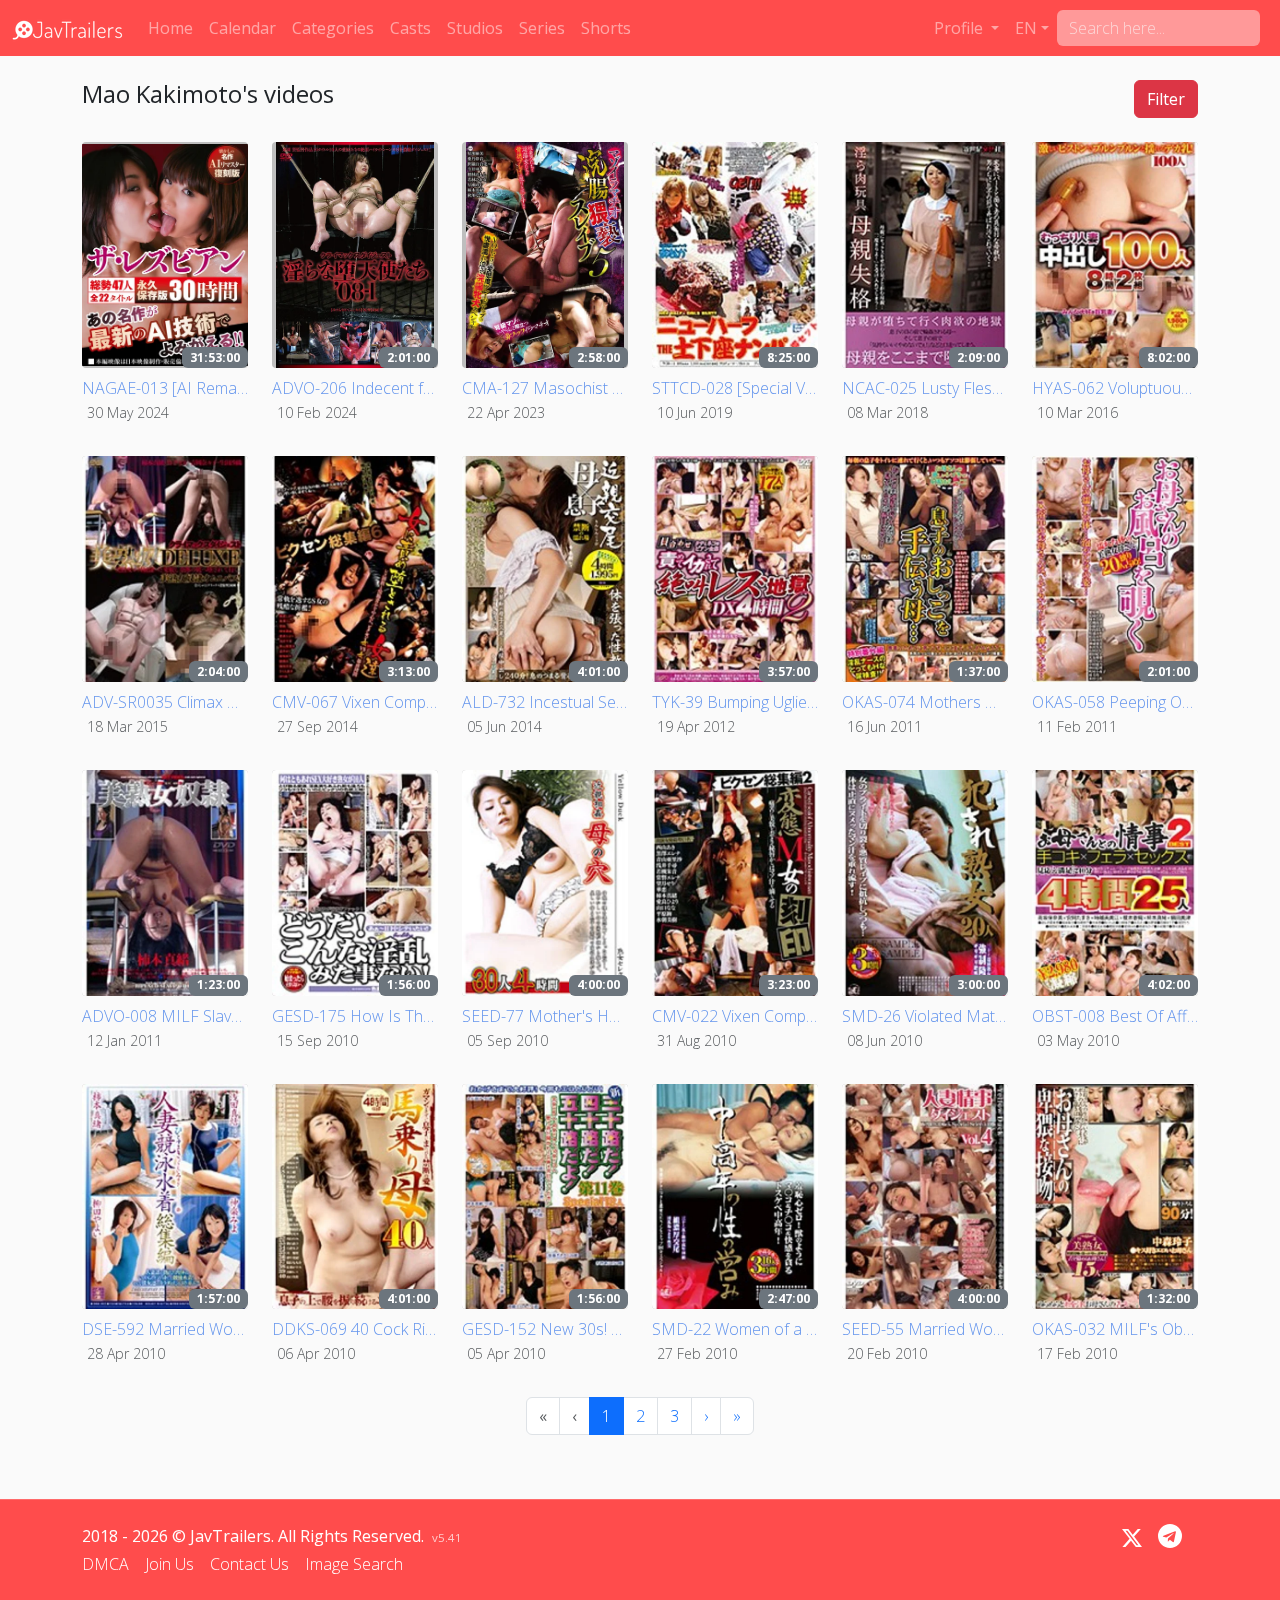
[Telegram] (1170, 1536)
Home (170, 28)
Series (542, 28)
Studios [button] (475, 28)
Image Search (354, 1564)
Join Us (169, 1564)
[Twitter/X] (1132, 1538)
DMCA (105, 1564)
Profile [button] (960, 28)
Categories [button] (333, 28)
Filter (1166, 99)
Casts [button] (410, 28)
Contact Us (249, 1564)
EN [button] (1026, 28)
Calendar (242, 28)
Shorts (606, 28)
